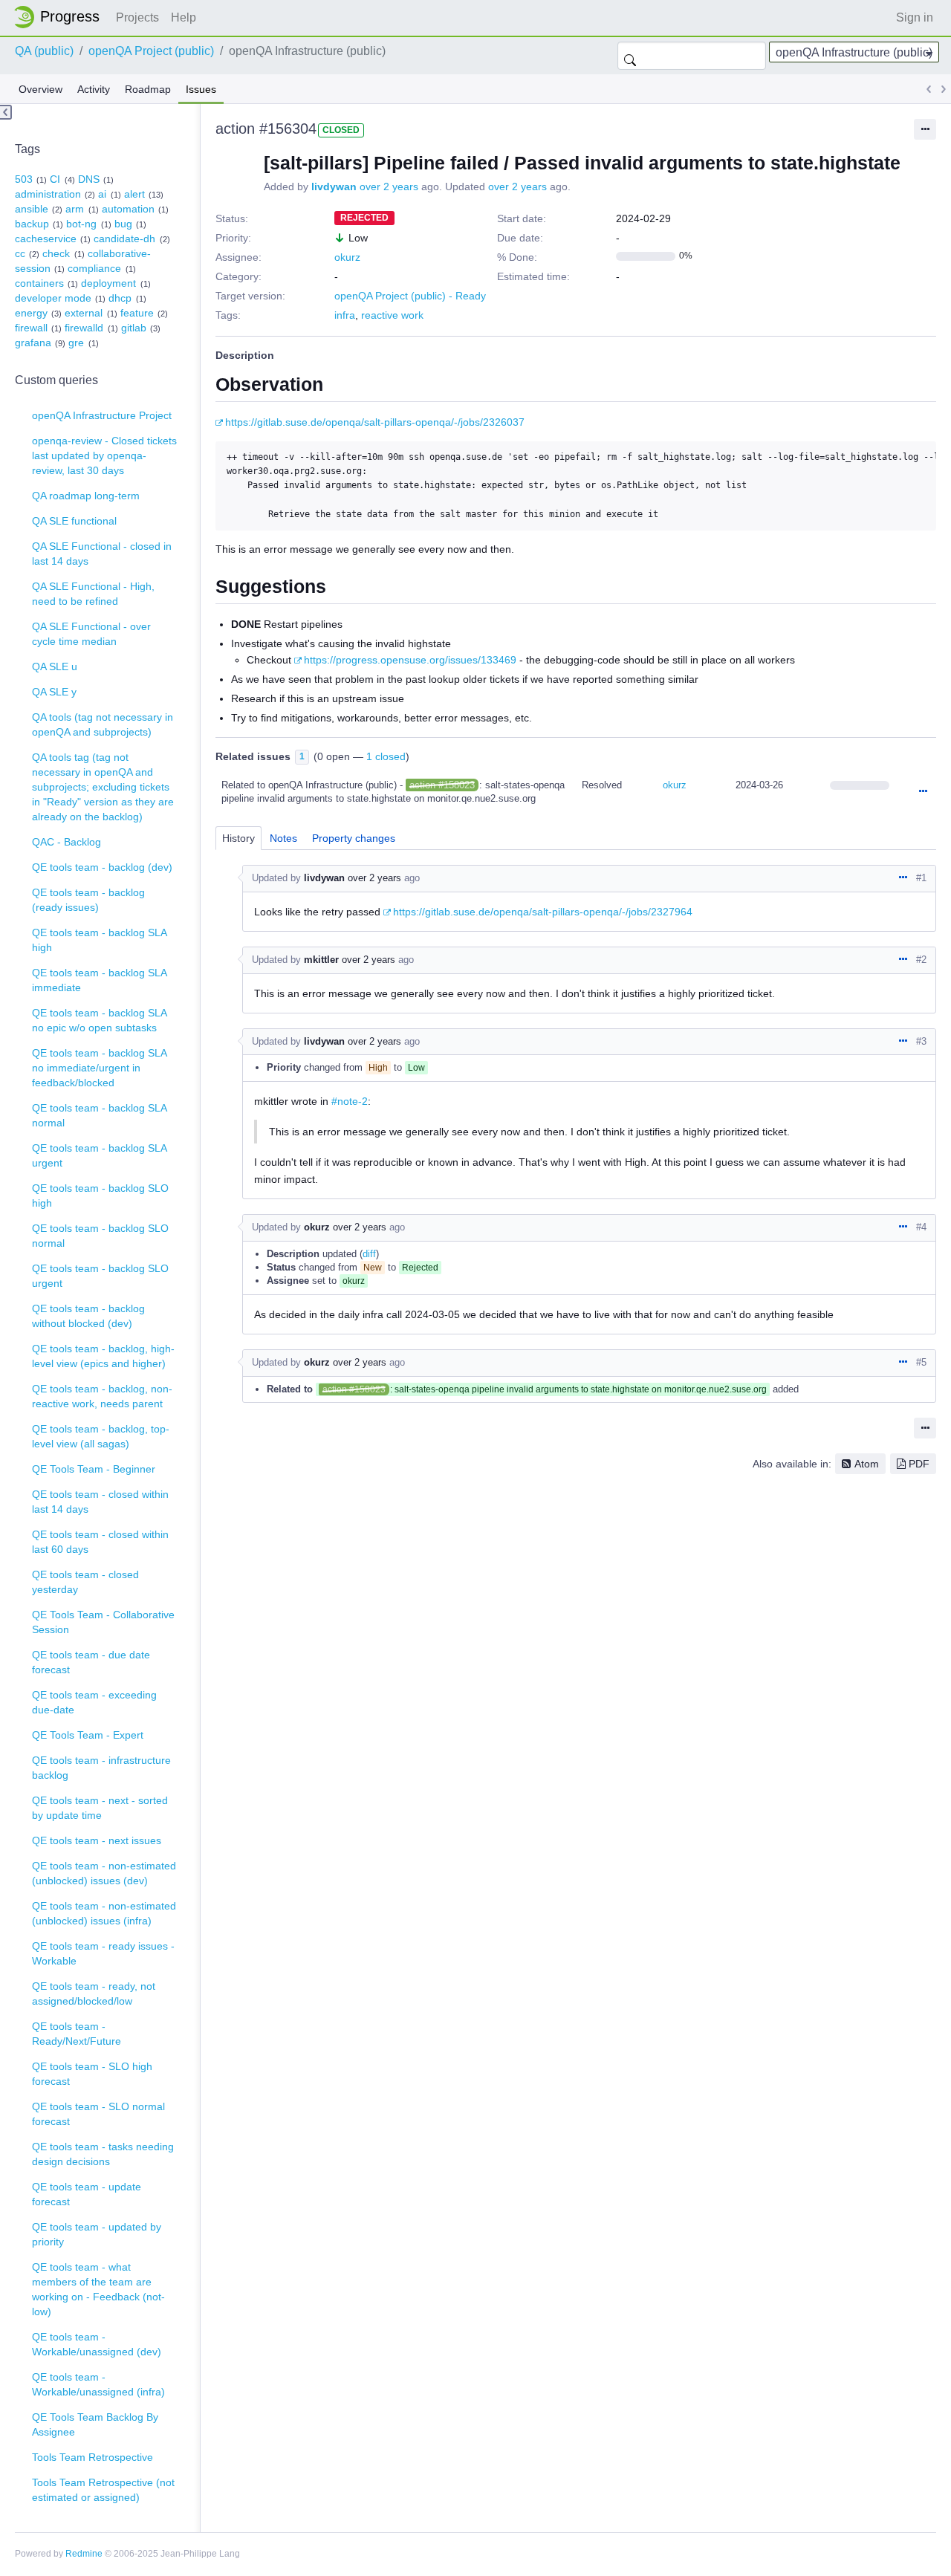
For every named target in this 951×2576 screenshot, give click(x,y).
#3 (921, 1041)
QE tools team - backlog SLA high (100, 940)
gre (76, 343)
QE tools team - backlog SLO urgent (100, 1276)
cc (20, 253)
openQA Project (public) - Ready (410, 296)
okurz (347, 257)
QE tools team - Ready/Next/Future (77, 2034)
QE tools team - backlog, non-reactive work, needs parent (102, 1396)
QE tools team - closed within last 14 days (100, 1502)
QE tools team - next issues (97, 1840)
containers (39, 283)
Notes (283, 838)
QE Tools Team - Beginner (94, 1469)
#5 (921, 1362)
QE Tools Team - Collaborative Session (103, 1622)
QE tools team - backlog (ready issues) (88, 900)
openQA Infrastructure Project (102, 415)
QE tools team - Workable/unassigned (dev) (97, 2344)
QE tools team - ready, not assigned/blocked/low (94, 1993)
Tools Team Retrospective (92, 2457)
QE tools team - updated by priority (97, 2234)
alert (134, 194)
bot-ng (81, 224)
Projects (137, 17)
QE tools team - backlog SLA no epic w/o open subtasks (100, 1020)
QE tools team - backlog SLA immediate (100, 980)
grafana (33, 343)
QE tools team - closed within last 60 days (100, 1542)
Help (184, 17)
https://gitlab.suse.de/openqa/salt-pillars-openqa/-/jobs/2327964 (543, 912)
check (56, 253)
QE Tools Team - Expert (88, 1735)
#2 (921, 960)
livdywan (334, 186)
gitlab (134, 328)
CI (55, 179)
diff (369, 1254)
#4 (921, 1227)
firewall (31, 328)
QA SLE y (54, 692)
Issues (201, 89)
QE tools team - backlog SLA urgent (100, 1155)
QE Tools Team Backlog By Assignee (95, 2424)
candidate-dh (124, 239)
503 (24, 179)
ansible (32, 209)
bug (123, 224)
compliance (94, 268)
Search (630, 56)
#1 (921, 878)
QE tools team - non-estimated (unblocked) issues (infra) (104, 1913)
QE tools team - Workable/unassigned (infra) (98, 2384)
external (84, 313)
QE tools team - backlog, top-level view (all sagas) (101, 1436)
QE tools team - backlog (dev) (102, 867)
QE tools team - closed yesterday (85, 1582)
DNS (89, 179)
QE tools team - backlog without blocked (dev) (88, 1316)
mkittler (321, 960)
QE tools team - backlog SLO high (100, 1195)
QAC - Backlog (66, 842)
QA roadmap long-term (86, 496)
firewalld (84, 328)
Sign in (915, 17)
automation (128, 209)
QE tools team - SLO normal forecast (98, 2114)
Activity (94, 89)
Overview (40, 89)
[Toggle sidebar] (6, 112)
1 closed (386, 756)
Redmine (84, 2554)
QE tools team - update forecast (87, 2194)
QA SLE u (55, 666)
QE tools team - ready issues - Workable (103, 1953)
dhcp (120, 298)
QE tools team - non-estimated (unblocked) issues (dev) (104, 1873)
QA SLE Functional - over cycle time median (91, 634)
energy (31, 313)
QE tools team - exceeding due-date (94, 1702)
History (238, 838)
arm (75, 209)
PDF (919, 1464)
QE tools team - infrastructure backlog (101, 1768)
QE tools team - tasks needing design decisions (103, 2154)
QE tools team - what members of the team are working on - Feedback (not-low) (98, 2289)
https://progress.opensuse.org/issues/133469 (410, 660)
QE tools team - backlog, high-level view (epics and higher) (103, 1356)
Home (61, 17)
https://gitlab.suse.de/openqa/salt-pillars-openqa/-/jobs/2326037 (375, 422)
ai (102, 194)
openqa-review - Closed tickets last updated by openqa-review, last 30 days (104, 455)
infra (345, 315)
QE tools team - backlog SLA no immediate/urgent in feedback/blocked (100, 1068)
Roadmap (148, 89)
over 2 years (389, 186)
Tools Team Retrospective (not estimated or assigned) (103, 2490)
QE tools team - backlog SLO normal (100, 1236)
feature (137, 313)
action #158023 (442, 785)
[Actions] (923, 792)
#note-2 (350, 1101)
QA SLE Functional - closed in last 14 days (102, 554)
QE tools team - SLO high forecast (92, 2074)
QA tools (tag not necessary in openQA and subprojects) (103, 724)
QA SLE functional (74, 521)
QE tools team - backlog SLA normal (100, 1115)
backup (32, 224)
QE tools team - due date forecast (91, 1662)
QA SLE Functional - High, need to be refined (93, 594)
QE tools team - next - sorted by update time (100, 1808)
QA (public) (44, 51)
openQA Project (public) (151, 51)
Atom (867, 1464)
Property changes (354, 838)
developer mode (53, 298)
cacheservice (46, 239)
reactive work (392, 315)
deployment (108, 283)
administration (48, 194)
